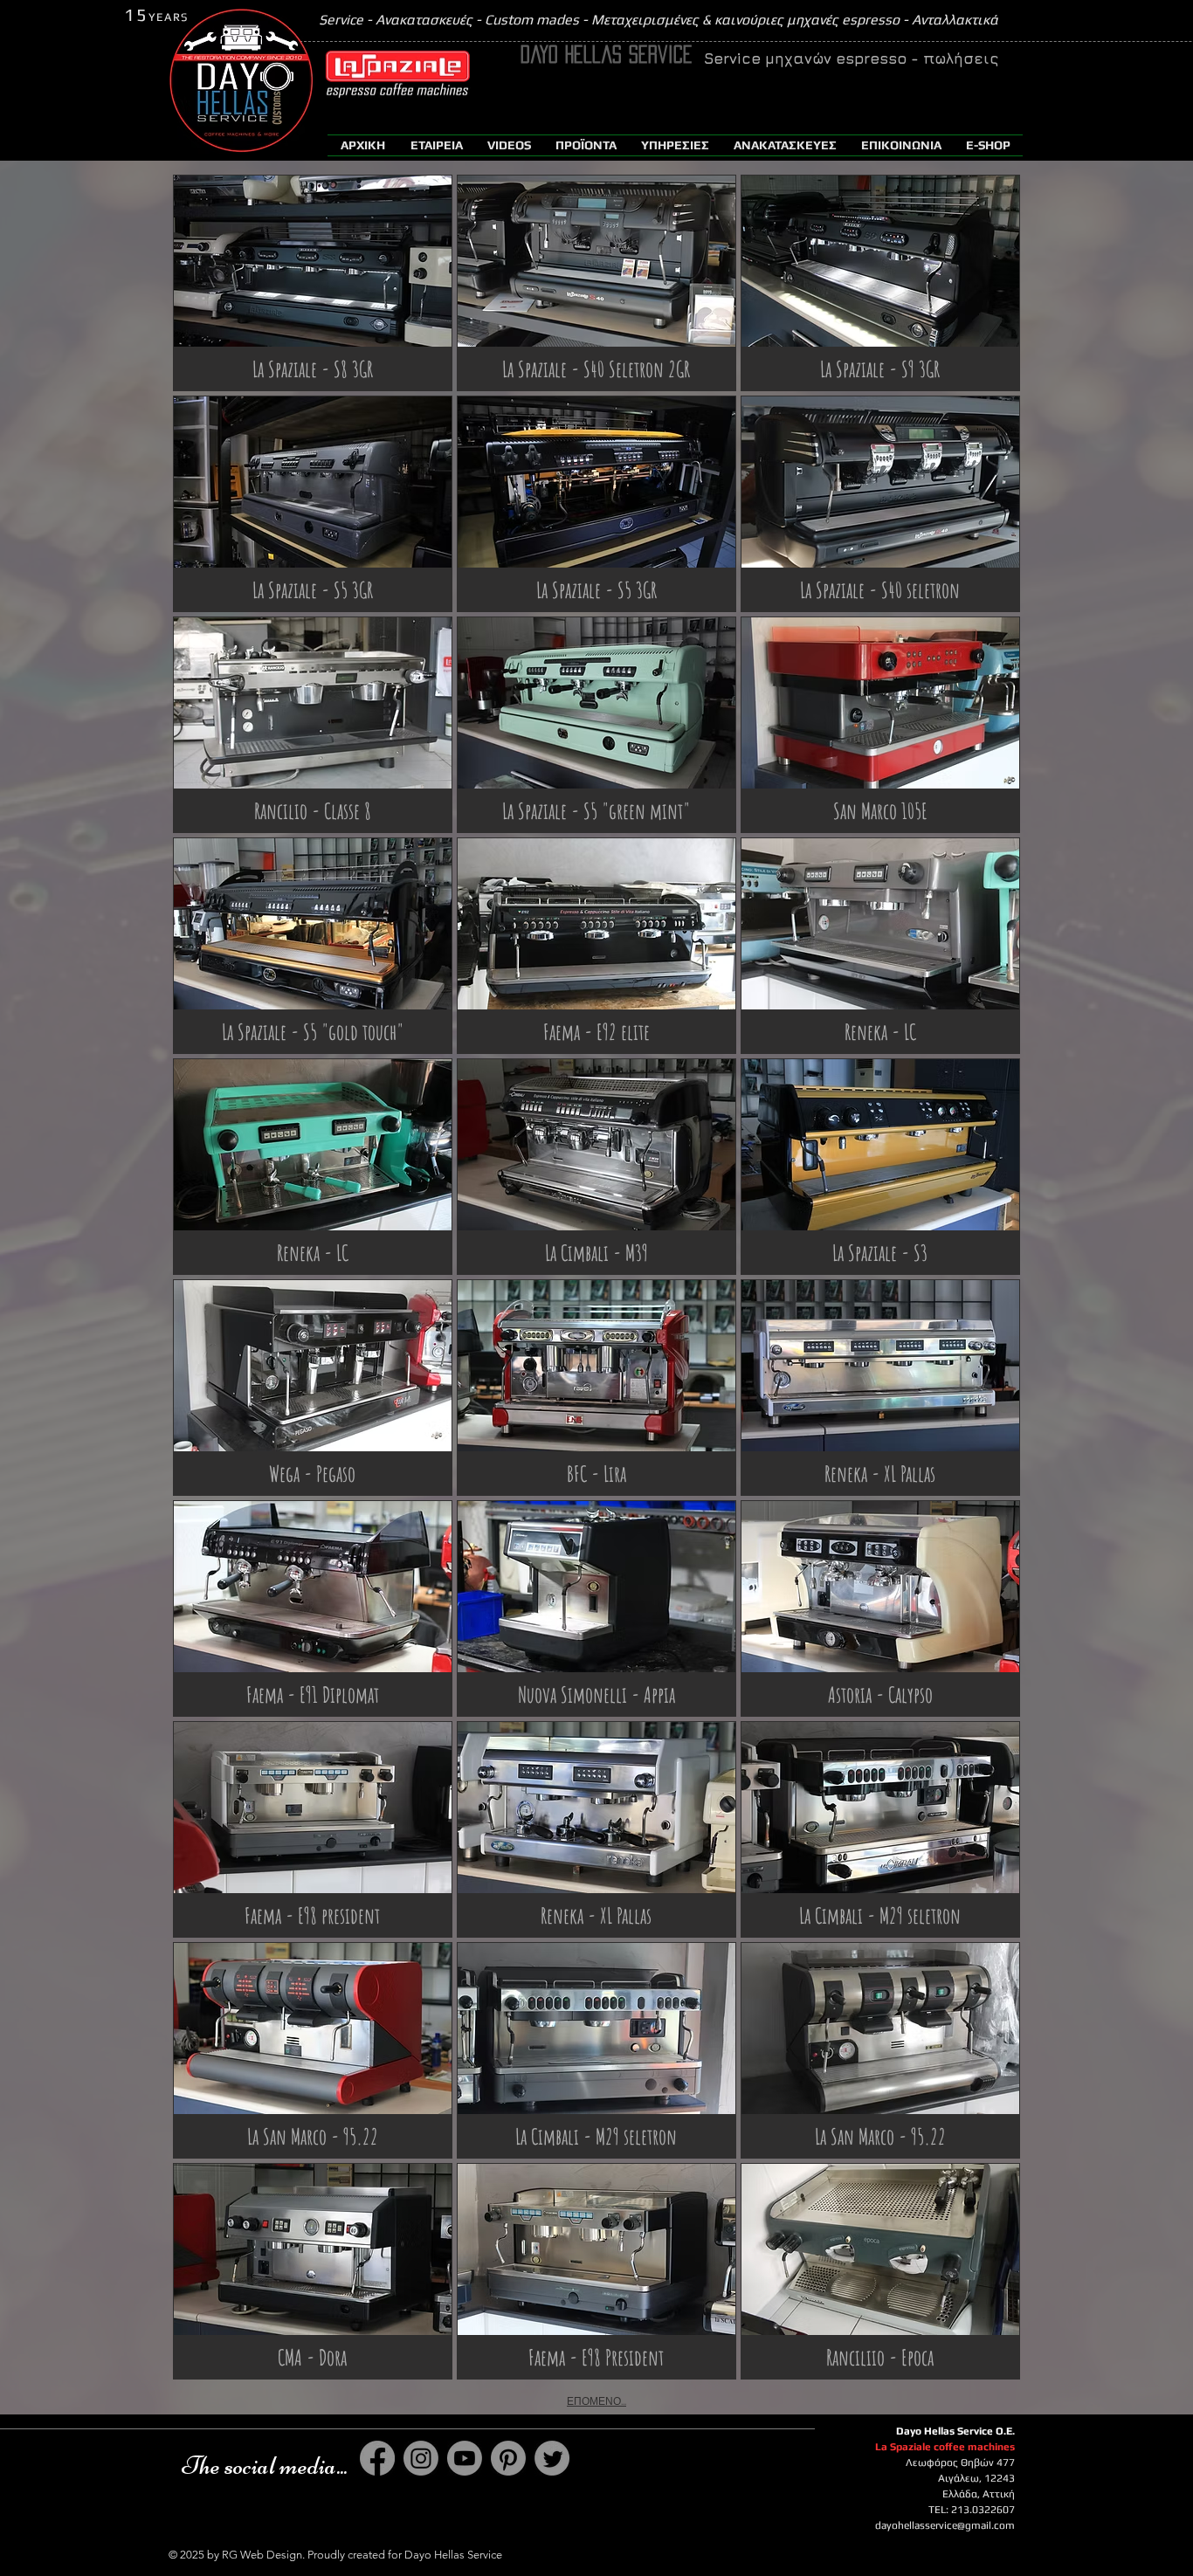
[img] (313, 283)
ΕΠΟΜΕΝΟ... (596, 2401)
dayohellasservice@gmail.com (945, 2525)
